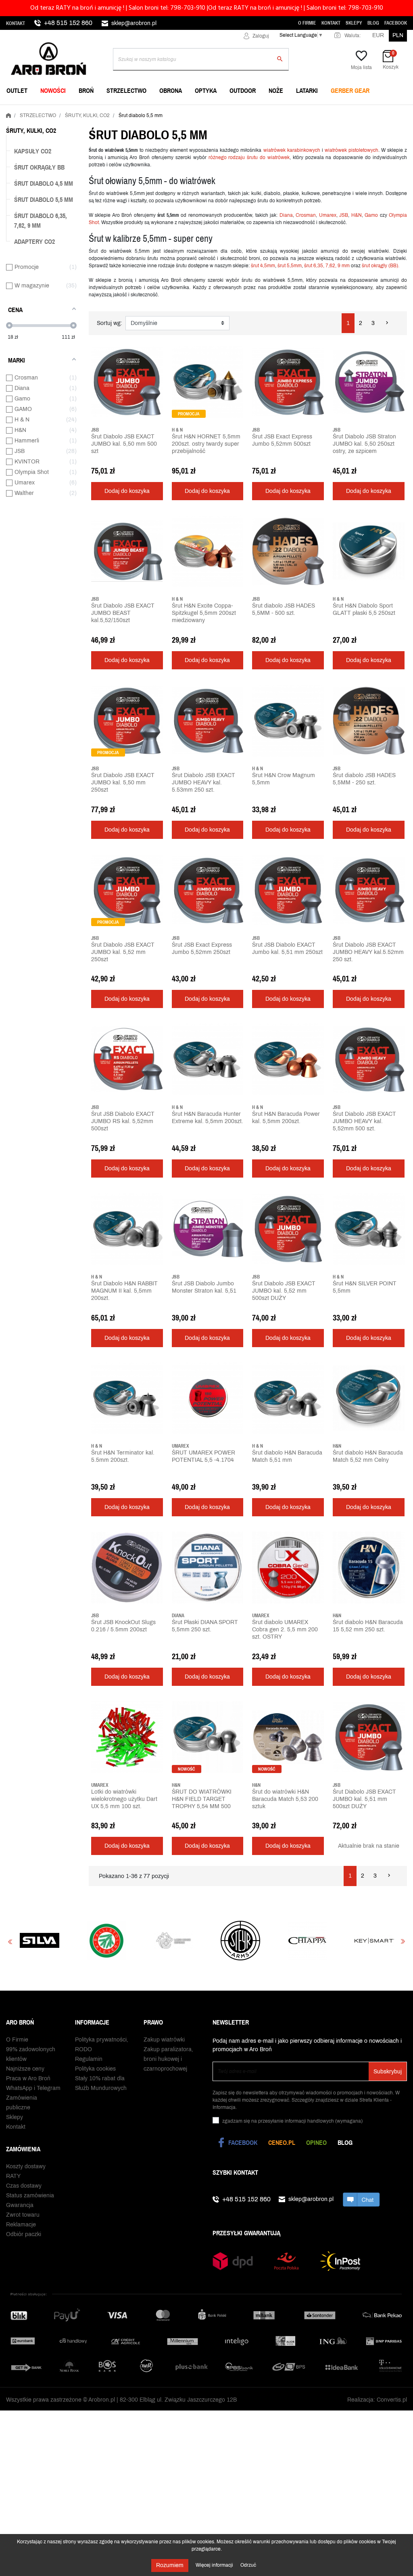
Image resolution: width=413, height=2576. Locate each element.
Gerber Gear (350, 90)
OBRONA (171, 90)
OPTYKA (206, 90)
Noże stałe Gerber (37, 111)
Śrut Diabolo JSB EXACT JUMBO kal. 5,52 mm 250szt (123, 952)
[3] (106, 462)
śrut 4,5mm (263, 266)
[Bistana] (374, 1941)
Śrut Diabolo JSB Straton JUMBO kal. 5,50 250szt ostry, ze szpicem (364, 444)
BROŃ (86, 90)
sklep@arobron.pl (134, 23)
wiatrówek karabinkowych (292, 150)
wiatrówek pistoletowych (351, 150)
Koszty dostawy (26, 2164)
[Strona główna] (8, 114)
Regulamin (89, 2057)
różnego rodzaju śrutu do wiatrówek (249, 157)
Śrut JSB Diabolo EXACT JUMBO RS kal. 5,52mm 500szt (123, 1121)
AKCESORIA (297, 111)
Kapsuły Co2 (33, 151)
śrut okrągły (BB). (381, 266)
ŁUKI (287, 111)
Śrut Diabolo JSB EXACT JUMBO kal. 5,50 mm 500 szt (124, 444)
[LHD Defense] (40, 1941)
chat (361, 2197)
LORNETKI (21, 111)
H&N (357, 215)
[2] (100, 462)
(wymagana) (292, 2119)
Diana (286, 215)
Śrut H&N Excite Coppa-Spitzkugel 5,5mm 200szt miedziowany (204, 613)
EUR (378, 35)
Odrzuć (248, 2565)
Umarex (328, 215)
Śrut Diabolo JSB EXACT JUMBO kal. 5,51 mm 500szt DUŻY (364, 1799)
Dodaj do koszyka (127, 491)
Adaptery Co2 (34, 241)
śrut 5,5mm (290, 266)
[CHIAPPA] (173, 1941)
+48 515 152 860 (68, 23)
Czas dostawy (24, 2184)
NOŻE (276, 90)
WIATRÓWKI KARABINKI (39, 111)
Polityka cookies (95, 2067)
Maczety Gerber (306, 111)
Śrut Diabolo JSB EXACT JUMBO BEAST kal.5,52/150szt (123, 613)
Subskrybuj (388, 2070)
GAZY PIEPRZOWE (32, 111)
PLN (398, 35)
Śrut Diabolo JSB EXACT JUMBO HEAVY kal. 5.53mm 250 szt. (203, 783)
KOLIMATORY (298, 111)
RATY (13, 2174)
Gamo (371, 215)
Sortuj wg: (110, 323)
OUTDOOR (243, 90)
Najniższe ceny (25, 2067)
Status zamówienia (30, 2193)
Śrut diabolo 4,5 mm (44, 183)
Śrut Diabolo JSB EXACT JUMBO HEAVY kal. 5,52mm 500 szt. (364, 1121)
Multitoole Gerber (174, 111)
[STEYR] (106, 1941)
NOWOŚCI (53, 90)
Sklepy (354, 23)
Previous (10, 1941)
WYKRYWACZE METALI (38, 111)
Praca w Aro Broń (28, 2076)
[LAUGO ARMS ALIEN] (307, 1941)
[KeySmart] (240, 1941)
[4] (112, 462)
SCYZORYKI (160, 111)
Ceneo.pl (282, 2140)
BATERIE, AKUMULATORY (178, 111)
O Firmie (307, 23)
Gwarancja (20, 2203)
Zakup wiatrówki (164, 2038)
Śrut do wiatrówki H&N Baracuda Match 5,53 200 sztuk (285, 1799)
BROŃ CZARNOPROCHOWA (179, 111)
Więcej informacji (215, 2565)
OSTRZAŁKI (296, 111)
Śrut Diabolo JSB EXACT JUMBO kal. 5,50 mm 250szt (123, 783)
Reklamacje (21, 2223)
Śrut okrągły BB (39, 167)
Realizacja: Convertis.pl (377, 2398)
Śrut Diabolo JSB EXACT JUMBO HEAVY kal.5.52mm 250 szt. (368, 952)
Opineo (316, 2140)
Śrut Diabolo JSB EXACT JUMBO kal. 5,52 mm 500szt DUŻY (284, 1291)
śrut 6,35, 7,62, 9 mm (327, 266)
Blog (373, 23)
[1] (94, 462)
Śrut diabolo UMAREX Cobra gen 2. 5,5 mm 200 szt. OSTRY (285, 1630)
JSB (344, 215)
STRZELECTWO (126, 90)
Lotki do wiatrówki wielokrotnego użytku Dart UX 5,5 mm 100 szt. (124, 1799)
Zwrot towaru (23, 2213)
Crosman (306, 215)
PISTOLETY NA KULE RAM (179, 111)
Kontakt (16, 23)
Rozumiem (170, 2565)
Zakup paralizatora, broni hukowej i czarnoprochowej (168, 2057)
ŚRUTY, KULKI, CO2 (170, 111)
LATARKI (307, 90)
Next (403, 1941)
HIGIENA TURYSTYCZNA (176, 111)
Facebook (396, 23)
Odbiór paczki (24, 2232)
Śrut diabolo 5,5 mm (44, 199)
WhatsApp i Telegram (33, 2086)
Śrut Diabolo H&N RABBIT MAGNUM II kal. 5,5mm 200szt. (124, 1291)
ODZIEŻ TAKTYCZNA (307, 111)
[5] (118, 462)
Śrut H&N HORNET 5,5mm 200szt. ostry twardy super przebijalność (206, 444)
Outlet (17, 90)
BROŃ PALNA (25, 111)
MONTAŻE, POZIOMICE (174, 111)
